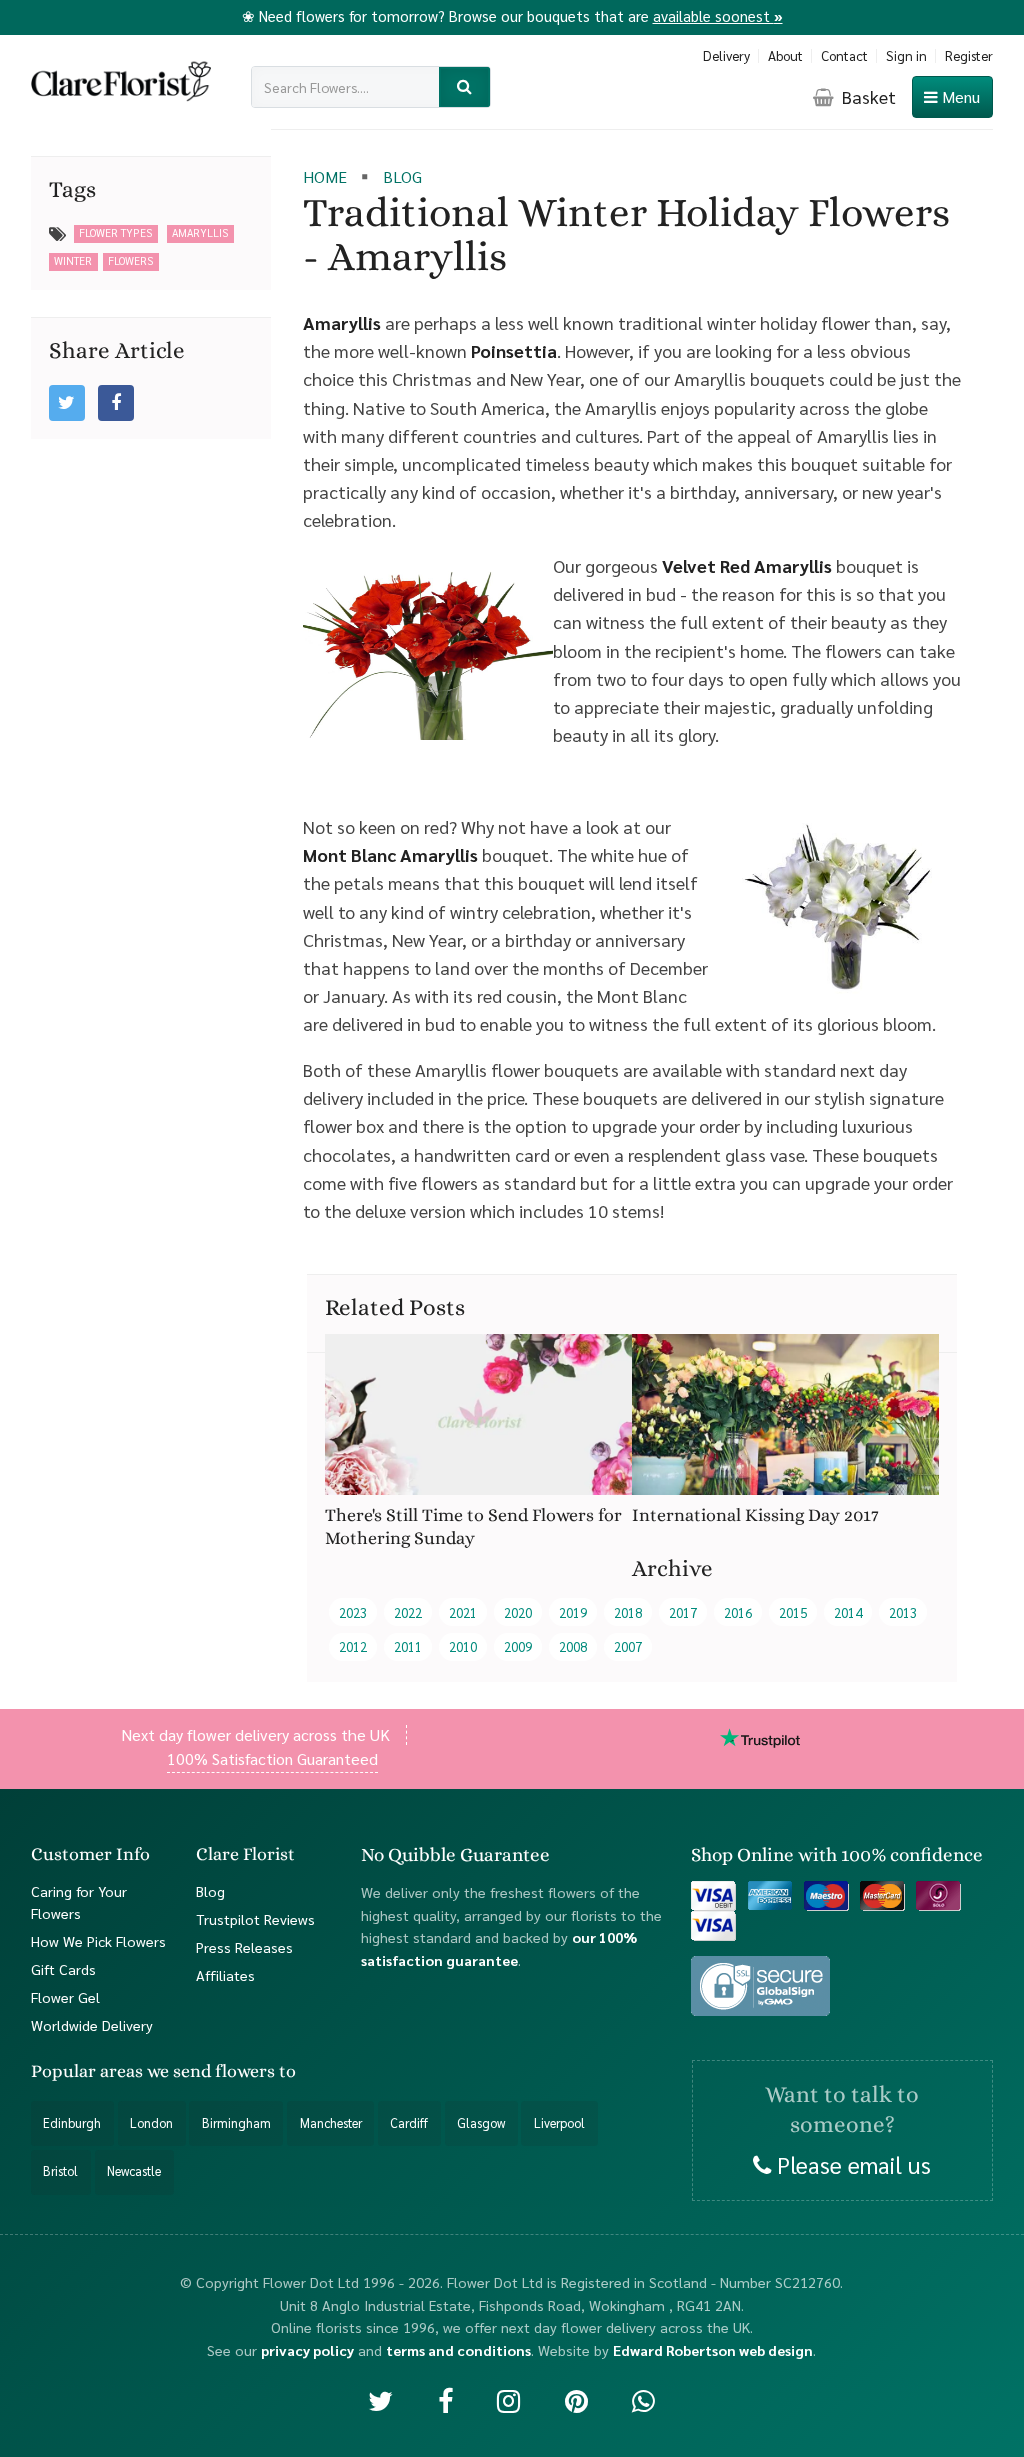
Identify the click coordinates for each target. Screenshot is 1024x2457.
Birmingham (236, 2123)
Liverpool (559, 2123)
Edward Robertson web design (713, 2349)
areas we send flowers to (198, 2071)
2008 (573, 1646)
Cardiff (409, 2123)
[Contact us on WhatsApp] (643, 2399)
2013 (903, 1612)
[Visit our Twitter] (380, 2399)
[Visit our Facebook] (445, 2399)
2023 (353, 1612)
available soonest (718, 15)
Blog (210, 1891)
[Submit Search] (464, 87)
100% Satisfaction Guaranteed (272, 1758)
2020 (518, 1612)
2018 (628, 1612)
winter (73, 260)
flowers (130, 260)
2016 (738, 1612)
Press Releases (244, 1946)
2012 (353, 1646)
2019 (573, 1612)
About (785, 55)
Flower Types (115, 232)
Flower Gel (65, 1997)
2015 (793, 1612)
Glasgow (481, 2123)
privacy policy (307, 2349)
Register (969, 55)
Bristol (60, 2171)
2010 (463, 1646)
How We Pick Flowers (98, 1941)
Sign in (906, 55)
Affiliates (225, 1974)
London (151, 2123)
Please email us (851, 2163)
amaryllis (200, 232)
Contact (844, 55)
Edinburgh (72, 2123)
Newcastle (134, 2171)
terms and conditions (458, 2349)
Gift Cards (63, 1969)
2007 (628, 1646)
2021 (463, 1612)
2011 (408, 1646)
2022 (408, 1612)
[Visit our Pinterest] (576, 2399)
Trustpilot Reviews (255, 1919)
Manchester (331, 2123)
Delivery (726, 55)
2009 (518, 1646)
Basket (867, 96)
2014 (848, 1612)
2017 (683, 1612)
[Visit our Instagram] (508, 2399)
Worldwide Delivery (92, 2025)
